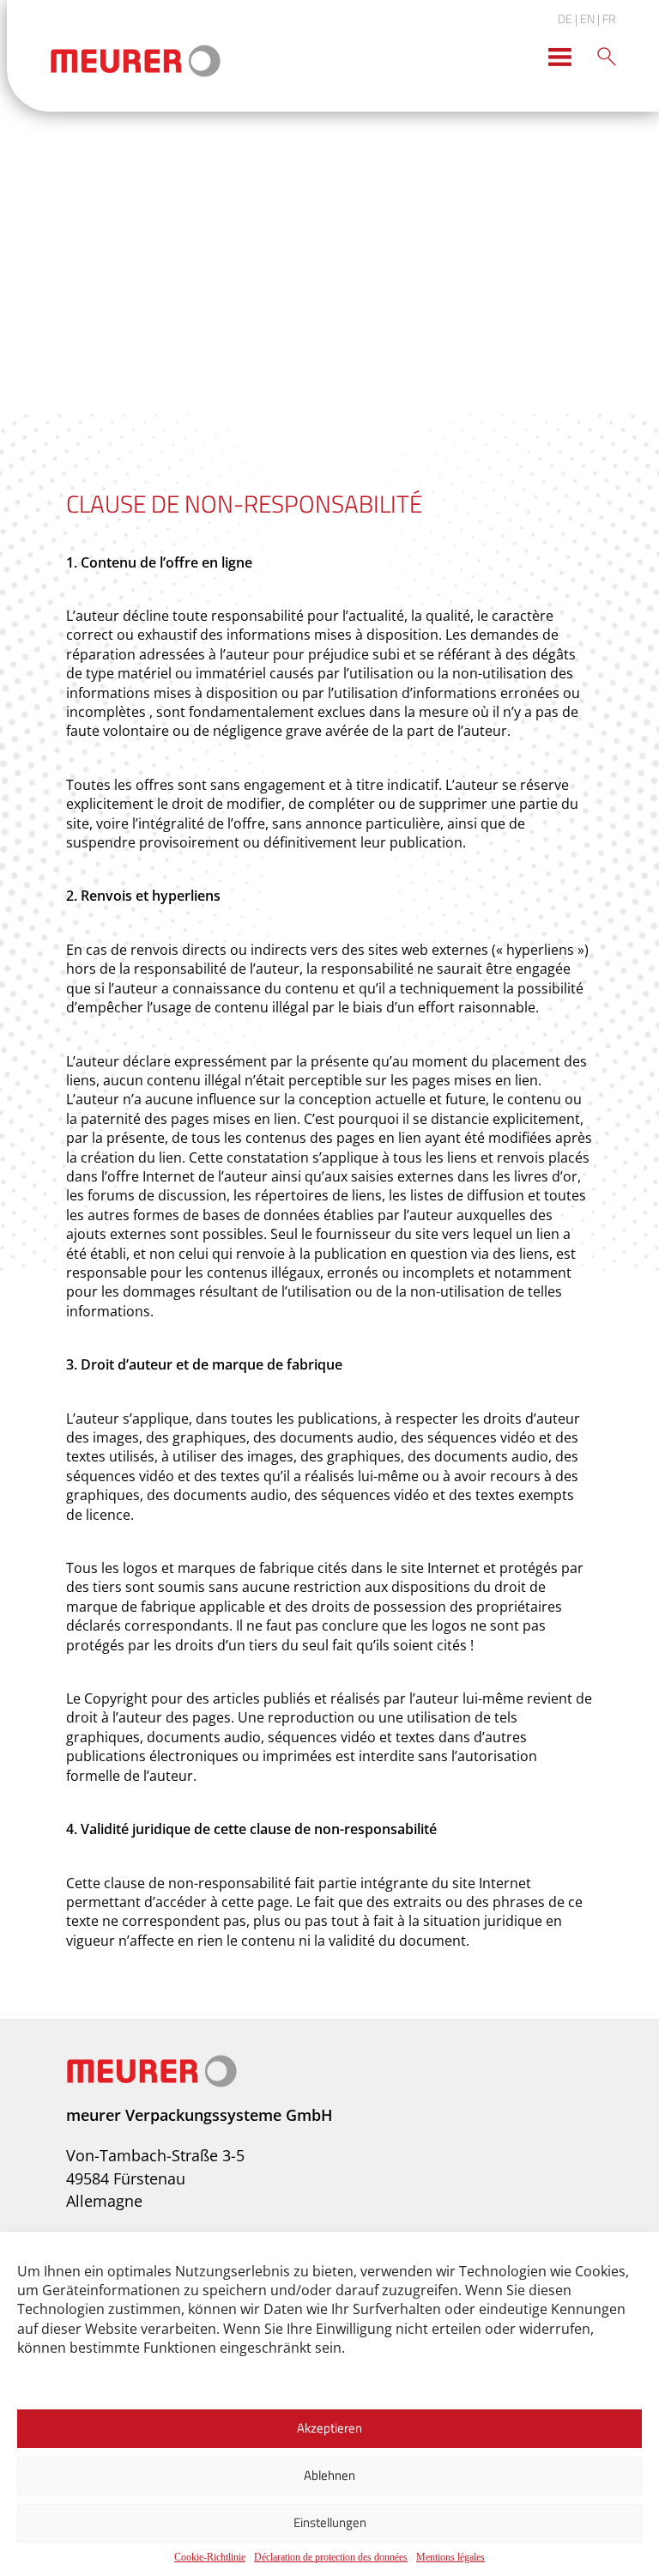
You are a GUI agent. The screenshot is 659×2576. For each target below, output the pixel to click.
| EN (585, 18)
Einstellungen (330, 2522)
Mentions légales (450, 2557)
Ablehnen (329, 2475)
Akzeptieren (329, 2428)
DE (565, 18)
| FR (607, 18)
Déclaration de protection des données (331, 2557)
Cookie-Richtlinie (210, 2557)
